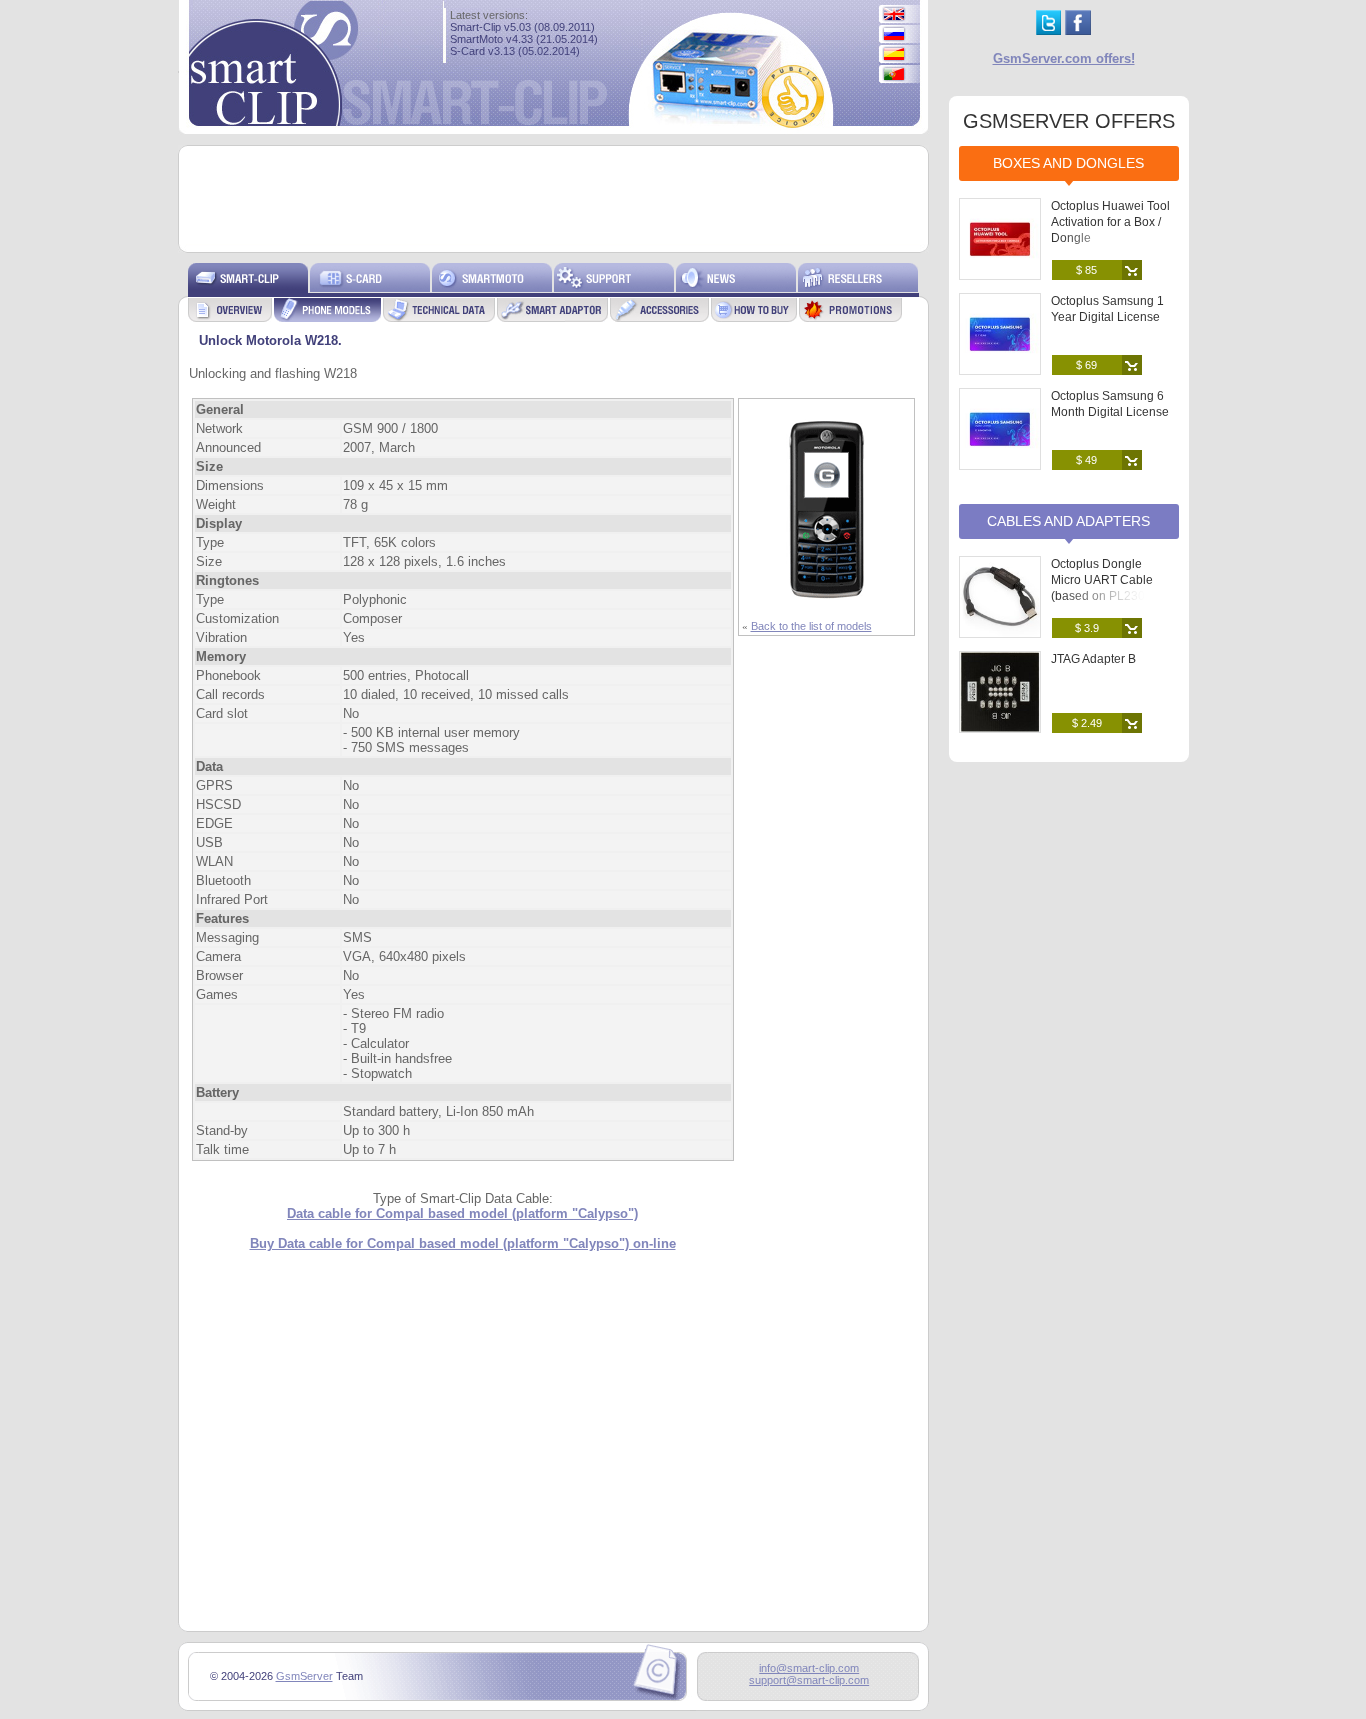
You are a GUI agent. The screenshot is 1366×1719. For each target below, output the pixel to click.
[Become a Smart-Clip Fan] (1078, 30)
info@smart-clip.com (809, 1668)
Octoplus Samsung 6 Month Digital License (1110, 404)
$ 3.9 (1087, 628)
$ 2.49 (1087, 723)
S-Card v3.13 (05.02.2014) (515, 51)
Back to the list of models (811, 626)
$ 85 (1086, 270)
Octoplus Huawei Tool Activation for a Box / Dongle (1110, 222)
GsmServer (304, 1676)
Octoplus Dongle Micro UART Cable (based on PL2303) (1103, 580)
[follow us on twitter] (1048, 30)
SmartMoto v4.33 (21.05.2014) (524, 39)
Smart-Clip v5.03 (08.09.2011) (522, 27)
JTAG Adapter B (1093, 659)
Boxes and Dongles (1068, 163)
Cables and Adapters (1068, 521)
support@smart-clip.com (809, 1680)
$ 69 (1086, 365)
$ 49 (1086, 460)
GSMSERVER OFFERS (1069, 121)
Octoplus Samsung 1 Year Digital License (1107, 309)
